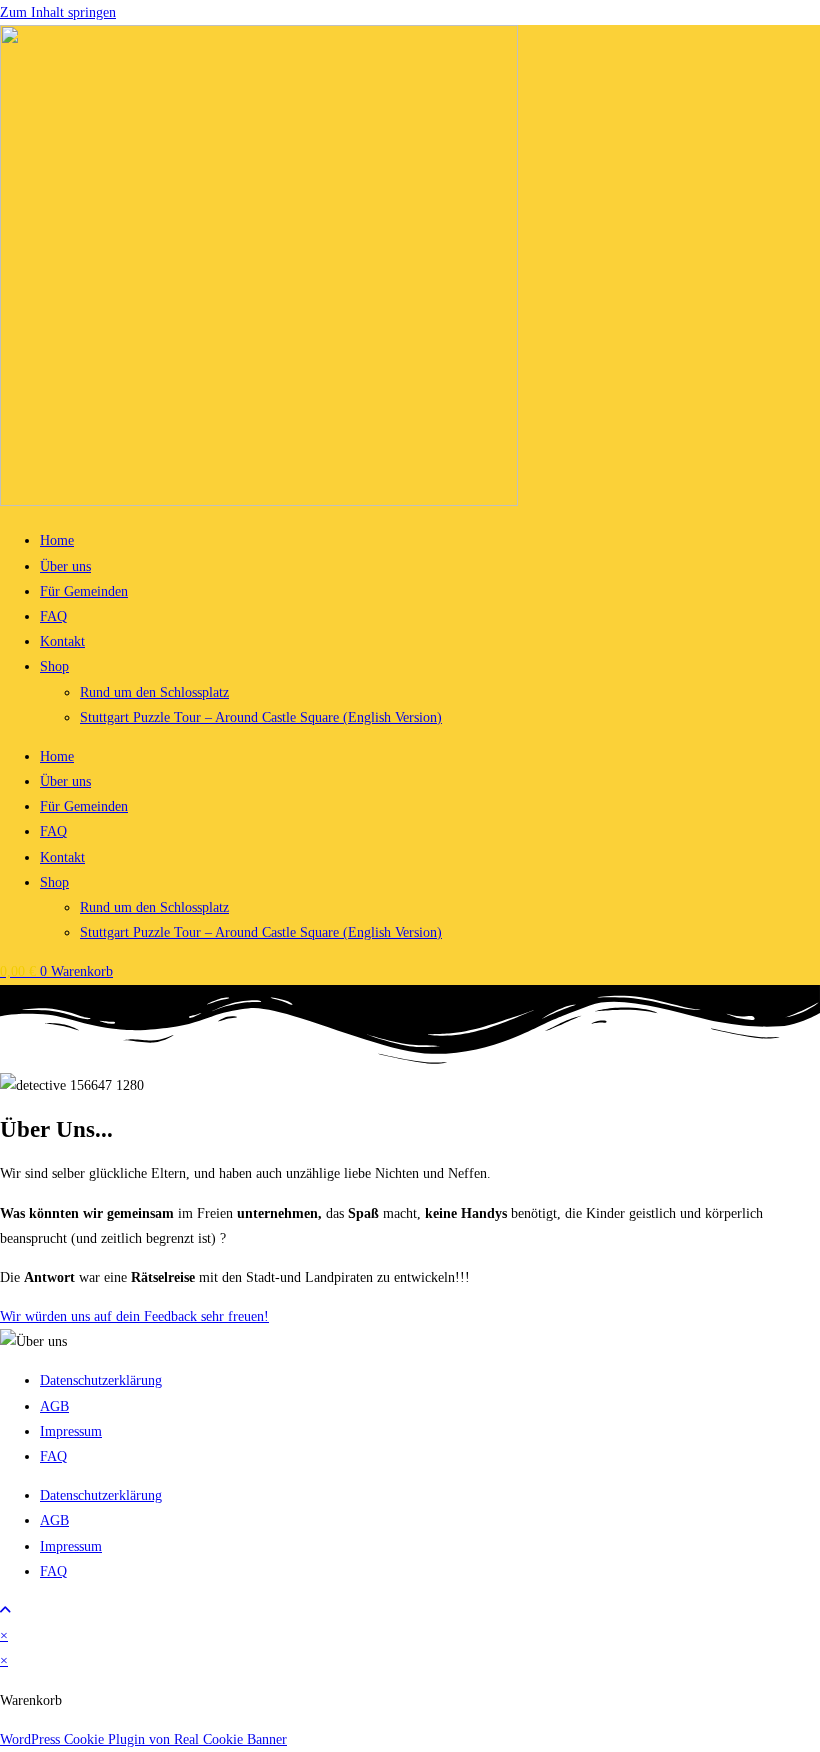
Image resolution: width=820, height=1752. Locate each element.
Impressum (71, 1431)
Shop (54, 666)
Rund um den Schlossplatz (154, 692)
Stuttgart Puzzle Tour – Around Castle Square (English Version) (261, 717)
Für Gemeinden (84, 591)
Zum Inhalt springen (58, 12)
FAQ (53, 616)
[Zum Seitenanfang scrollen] (5, 1610)
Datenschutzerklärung (101, 1380)
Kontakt (62, 641)
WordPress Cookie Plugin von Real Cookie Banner (143, 1739)
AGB (54, 1406)
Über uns (65, 566)
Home (57, 540)
